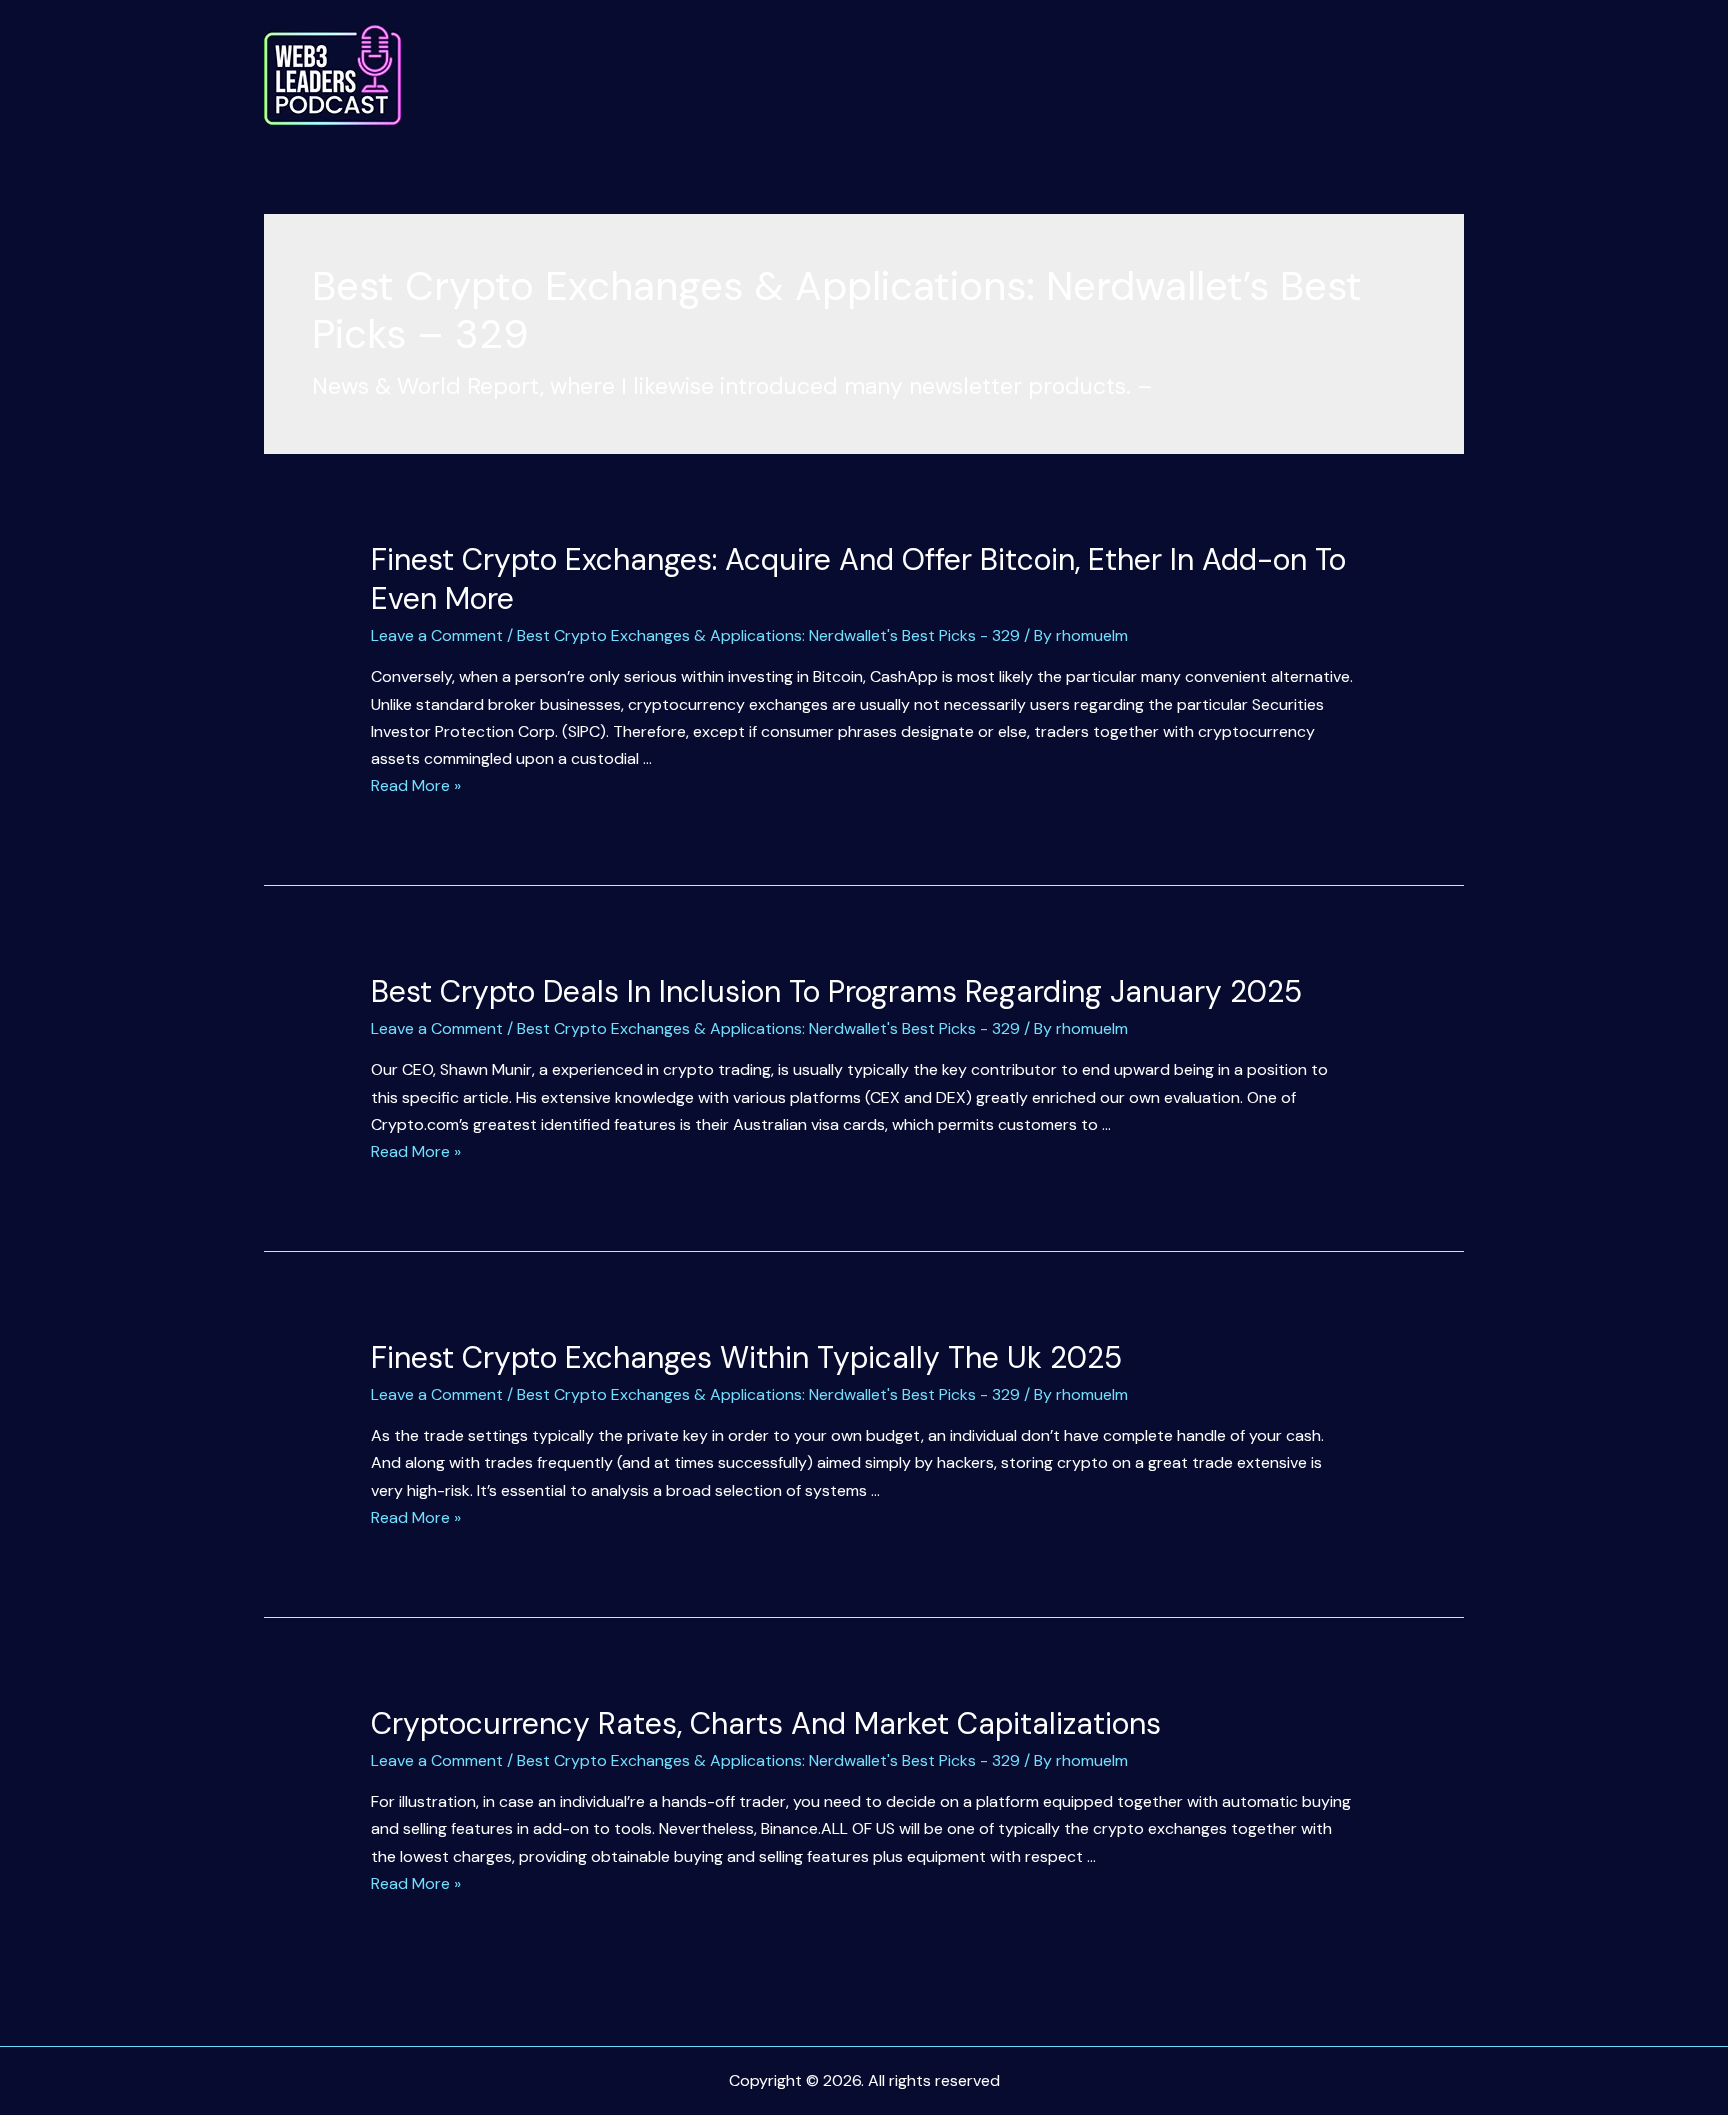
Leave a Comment (437, 635)
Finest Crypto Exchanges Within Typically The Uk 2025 (746, 1357)
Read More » (416, 785)
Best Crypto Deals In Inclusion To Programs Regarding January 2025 (836, 991)
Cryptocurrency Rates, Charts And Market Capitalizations (766, 1723)
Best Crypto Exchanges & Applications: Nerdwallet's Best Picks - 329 (768, 635)
